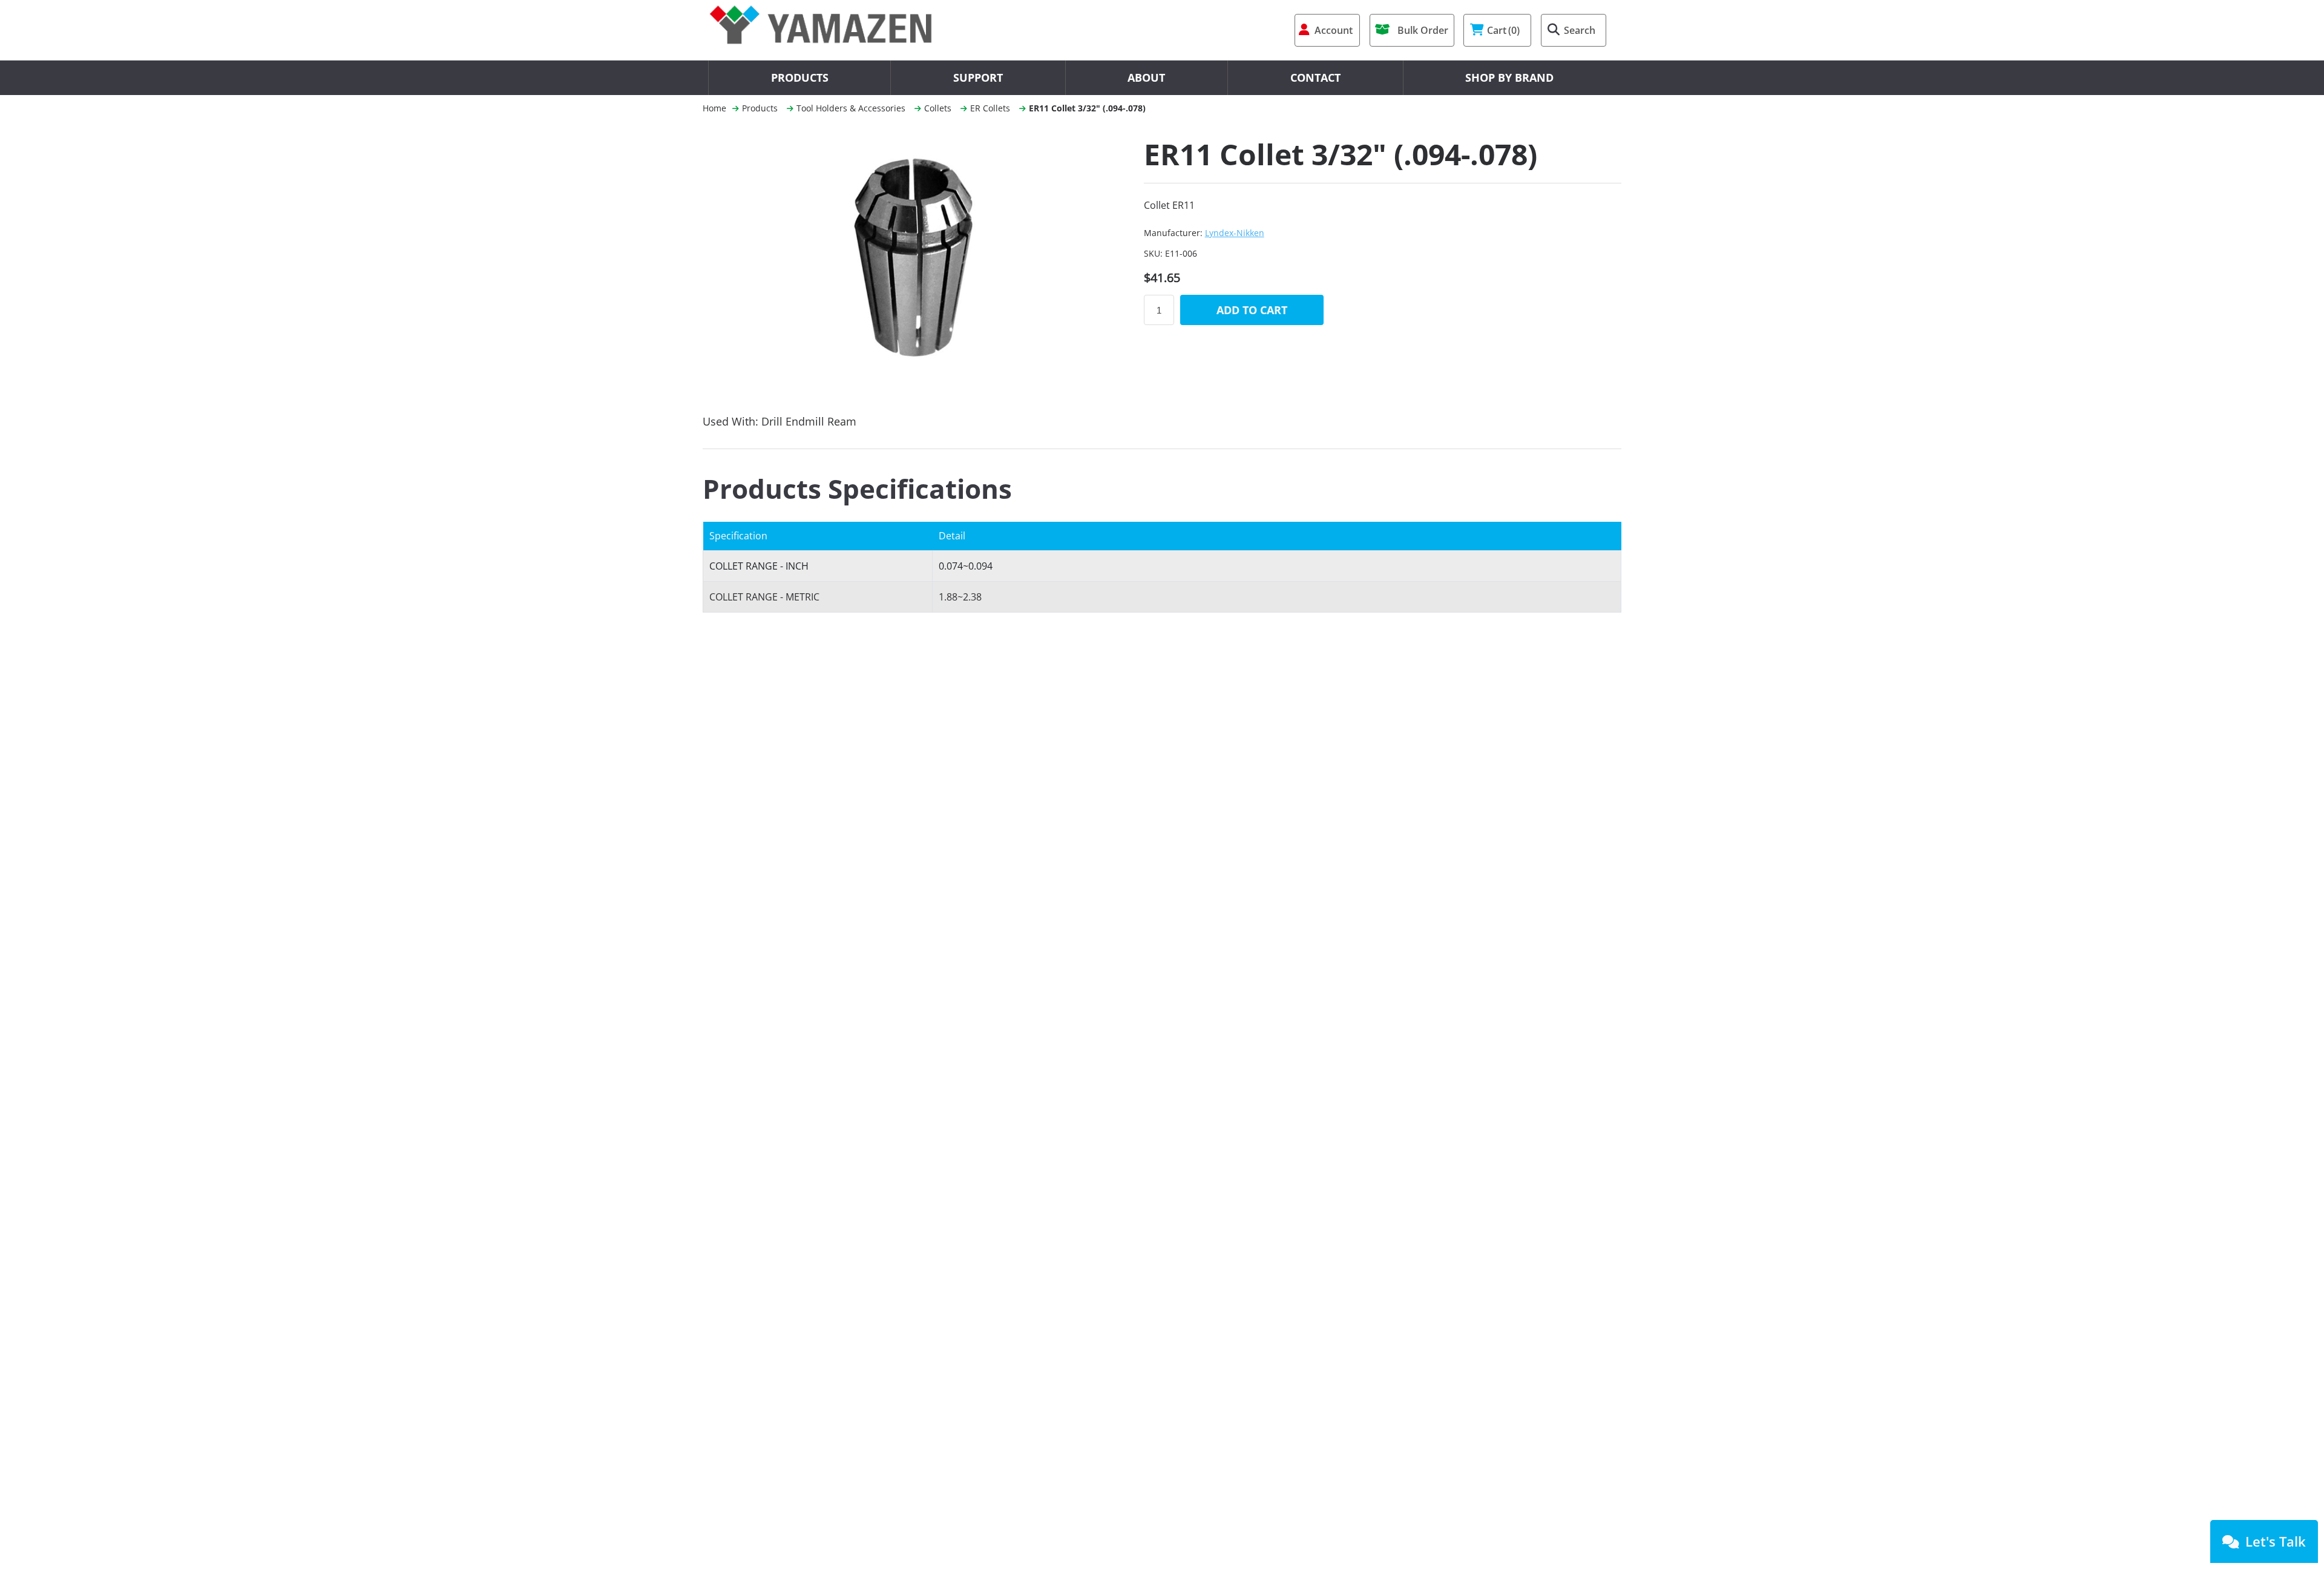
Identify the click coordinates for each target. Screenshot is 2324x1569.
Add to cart (1252, 310)
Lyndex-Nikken (1235, 233)
